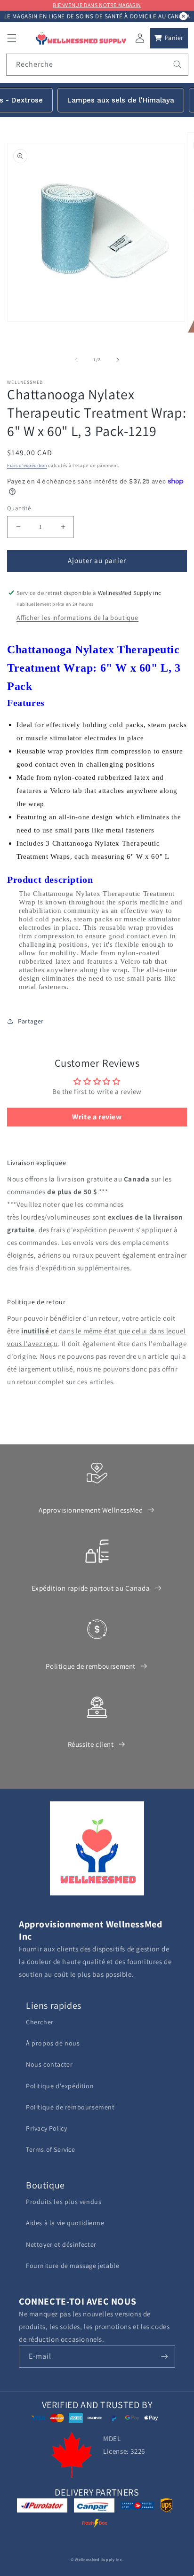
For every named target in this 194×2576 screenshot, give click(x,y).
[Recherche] (178, 64)
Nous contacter (49, 2064)
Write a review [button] (97, 1117)
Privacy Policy (46, 2128)
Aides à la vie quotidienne (65, 2223)
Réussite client (91, 1744)
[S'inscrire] (164, 2357)
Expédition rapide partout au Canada (91, 1588)
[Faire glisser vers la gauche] (76, 360)
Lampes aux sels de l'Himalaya (121, 100)
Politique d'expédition (60, 2086)
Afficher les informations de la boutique (77, 618)
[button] (12, 38)
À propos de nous (53, 2043)
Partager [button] (31, 1021)
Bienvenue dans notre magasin (97, 5)
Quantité (19, 508)
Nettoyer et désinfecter (61, 2244)
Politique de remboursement (91, 1666)
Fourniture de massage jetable (73, 2266)
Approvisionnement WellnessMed (91, 1510)
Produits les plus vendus (64, 2202)
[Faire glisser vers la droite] (118, 360)
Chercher (40, 2022)
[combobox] (97, 65)
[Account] (140, 38)
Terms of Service (51, 2149)
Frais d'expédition (27, 465)
